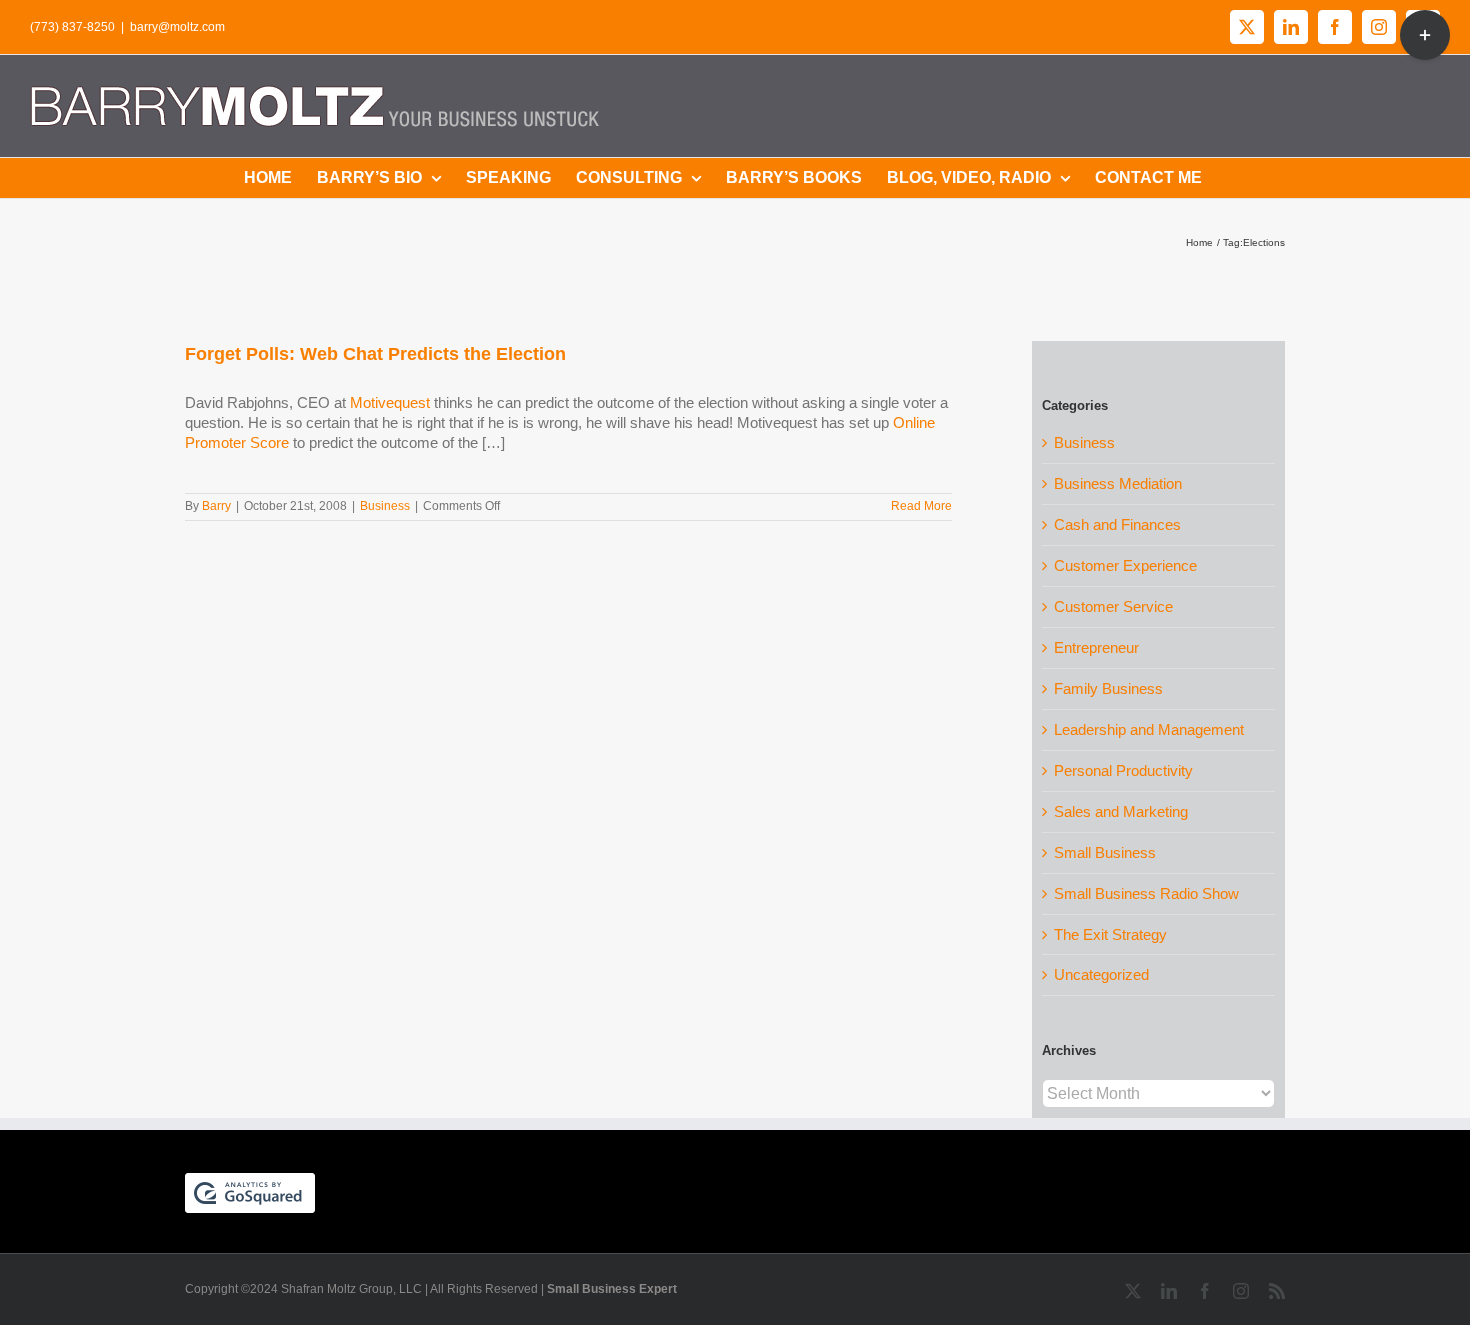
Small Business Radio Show (1146, 893)
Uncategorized (1101, 974)
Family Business (1108, 688)
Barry (216, 506)
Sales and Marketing (1121, 811)
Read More (921, 506)
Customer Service (1113, 606)
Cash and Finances (1117, 524)
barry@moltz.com (177, 27)
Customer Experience (1125, 565)
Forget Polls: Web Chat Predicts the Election (375, 354)
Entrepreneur (1096, 647)
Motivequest (390, 402)
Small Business (1105, 852)
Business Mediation (1118, 483)
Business (385, 506)
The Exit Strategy (1110, 934)
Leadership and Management (1149, 729)
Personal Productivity (1123, 770)
